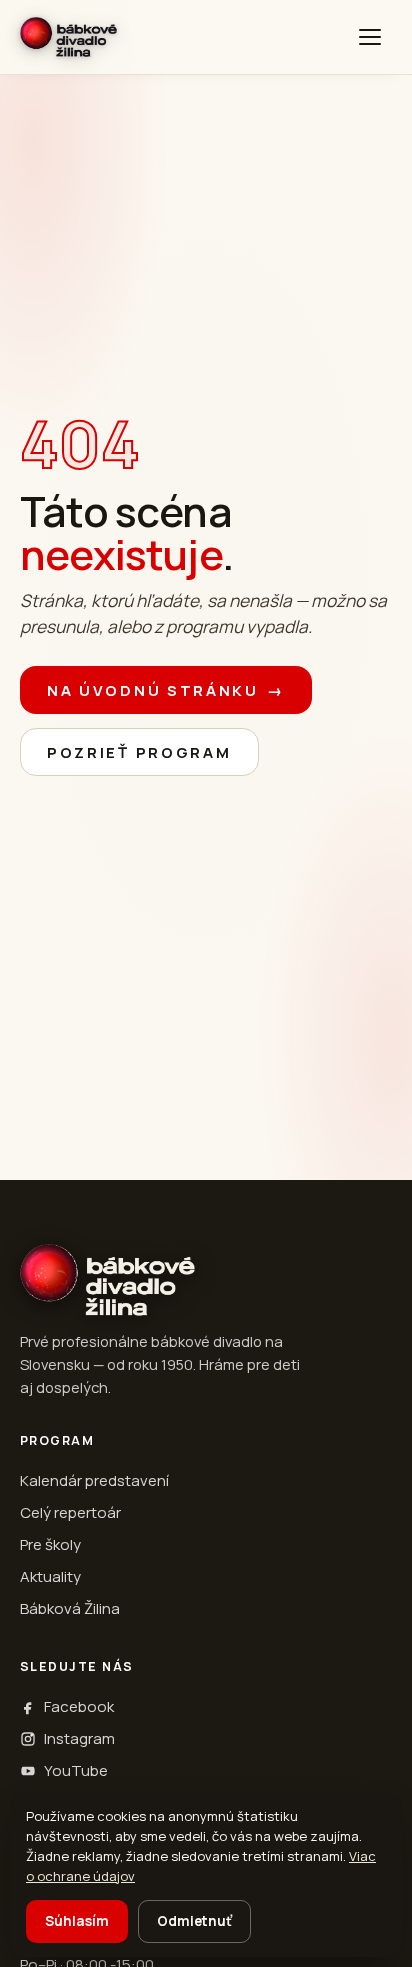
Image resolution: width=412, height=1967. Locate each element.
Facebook (79, 1706)
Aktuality (50, 1576)
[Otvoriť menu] (370, 37)
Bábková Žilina (70, 1608)
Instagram (79, 1738)
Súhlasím (77, 1921)
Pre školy (50, 1544)
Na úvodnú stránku (166, 690)
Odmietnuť (194, 1921)
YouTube (76, 1770)
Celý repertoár (70, 1512)
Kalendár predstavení (94, 1480)
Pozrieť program (139, 752)
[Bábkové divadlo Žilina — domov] (68, 37)
